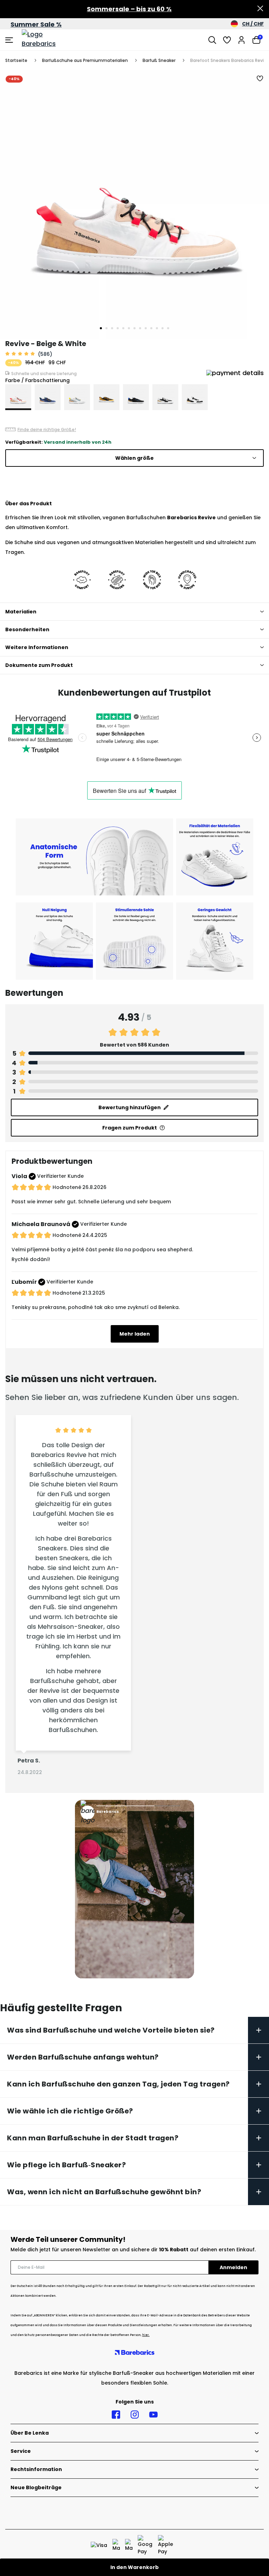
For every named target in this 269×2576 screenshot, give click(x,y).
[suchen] (212, 40)
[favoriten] (227, 40)
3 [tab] (112, 328)
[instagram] (135, 2415)
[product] (18, 397)
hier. (146, 2335)
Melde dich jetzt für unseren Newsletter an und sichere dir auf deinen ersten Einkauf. (133, 2250)
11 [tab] (157, 328)
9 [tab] (146, 328)
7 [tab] (134, 328)
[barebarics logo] (48, 40)
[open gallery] (134, 204)
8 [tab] (140, 328)
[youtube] (153, 2415)
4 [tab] (118, 328)
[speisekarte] (10, 40)
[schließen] (260, 9)
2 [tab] (106, 328)
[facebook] (116, 2415)
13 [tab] (168, 328)
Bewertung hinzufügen (130, 1107)
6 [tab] (129, 328)
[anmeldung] (242, 40)
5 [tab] (123, 328)
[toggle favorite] (260, 79)
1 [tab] (101, 328)
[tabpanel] (134, 204)
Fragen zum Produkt (130, 1128)
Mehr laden (135, 1334)
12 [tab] (163, 328)
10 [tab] (151, 328)
